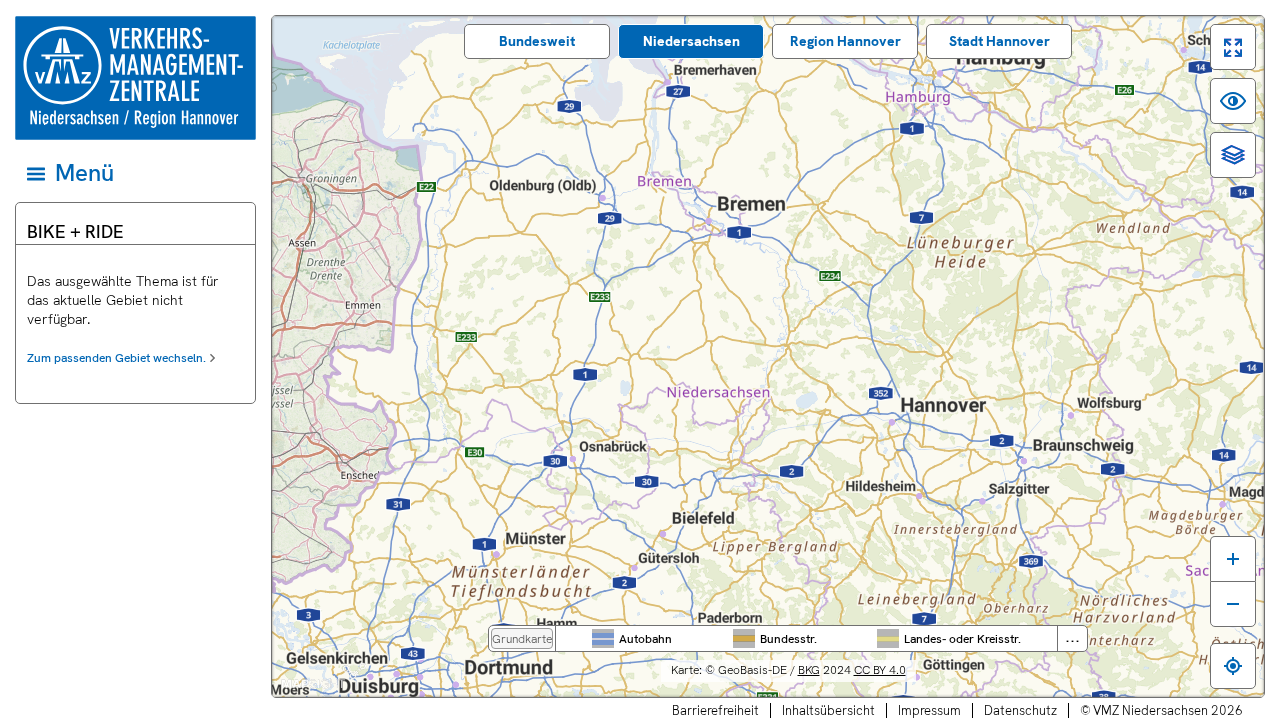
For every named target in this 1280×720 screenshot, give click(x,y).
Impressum (929, 710)
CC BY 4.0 (880, 670)
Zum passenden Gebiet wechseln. (116, 358)
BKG (809, 670)
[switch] (1233, 47)
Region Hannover (845, 41)
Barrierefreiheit (715, 710)
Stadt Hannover (999, 41)
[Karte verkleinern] (1233, 604)
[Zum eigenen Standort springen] (1233, 666)
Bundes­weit (537, 41)
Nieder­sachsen (691, 41)
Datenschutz (1020, 710)
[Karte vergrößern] (1233, 558)
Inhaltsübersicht (828, 710)
